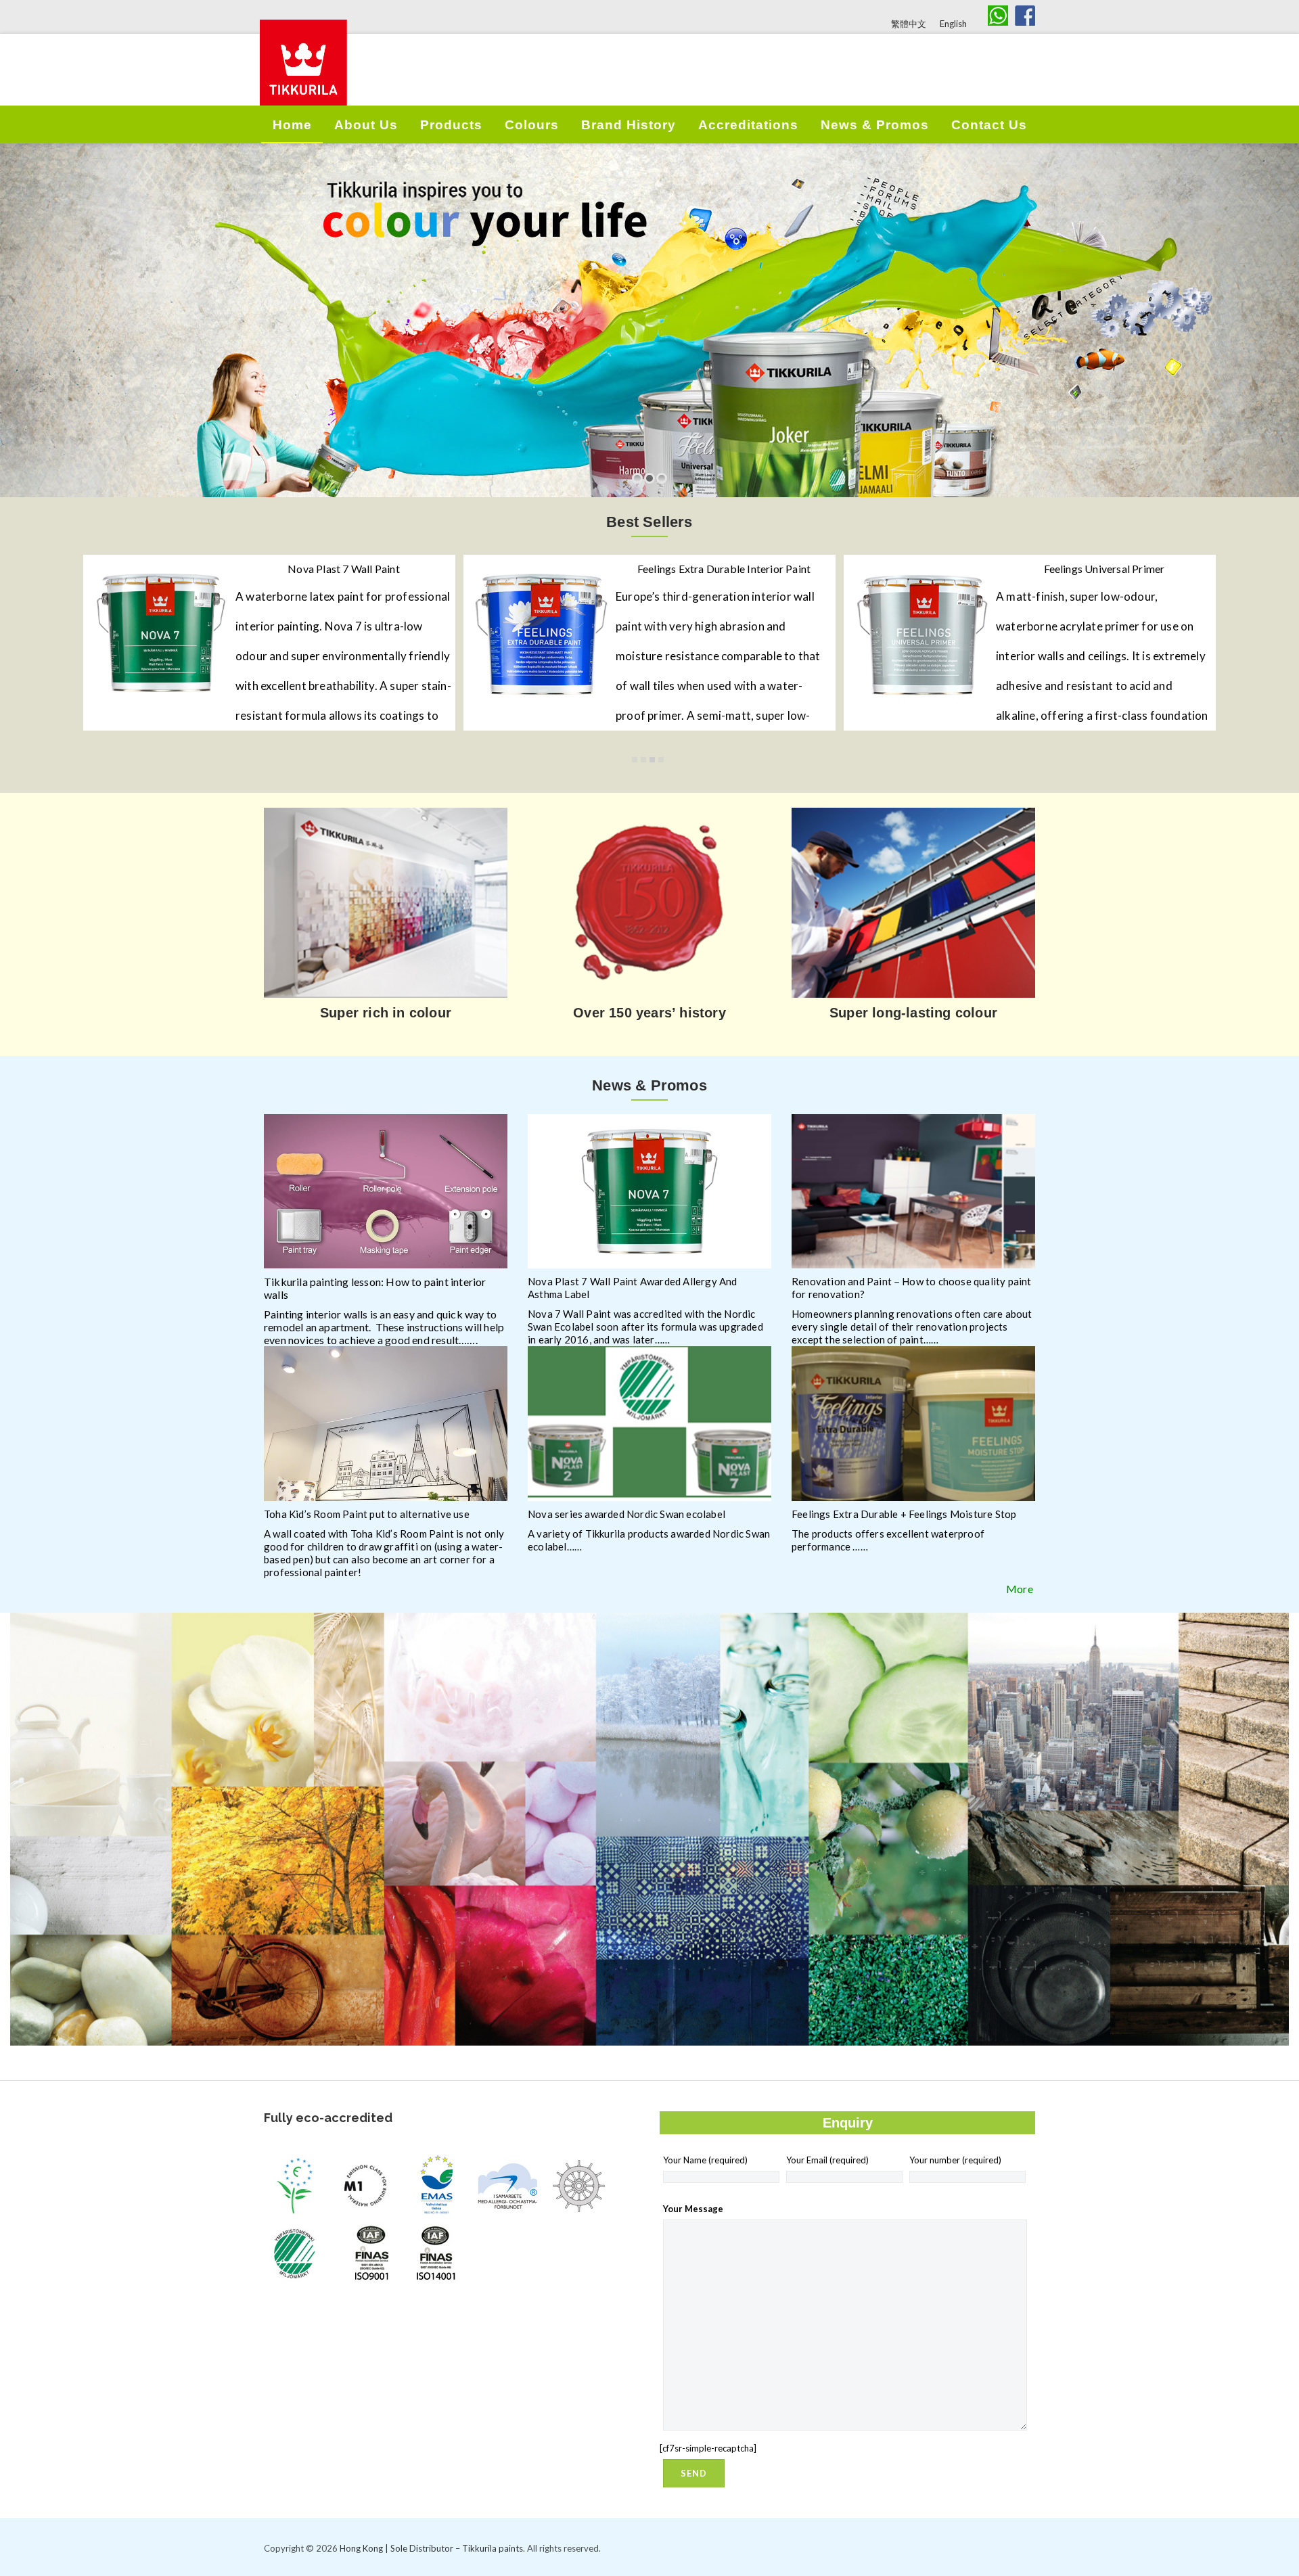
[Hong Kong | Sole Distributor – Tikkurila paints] (303, 78)
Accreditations (748, 125)
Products (451, 125)
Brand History (629, 125)
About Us (366, 125)
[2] (643, 760)
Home (292, 125)
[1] (635, 760)
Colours (532, 125)
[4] (661, 760)
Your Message (693, 2209)
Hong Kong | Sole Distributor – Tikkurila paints (431, 2548)
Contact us (989, 125)
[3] (652, 760)
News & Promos (875, 125)
